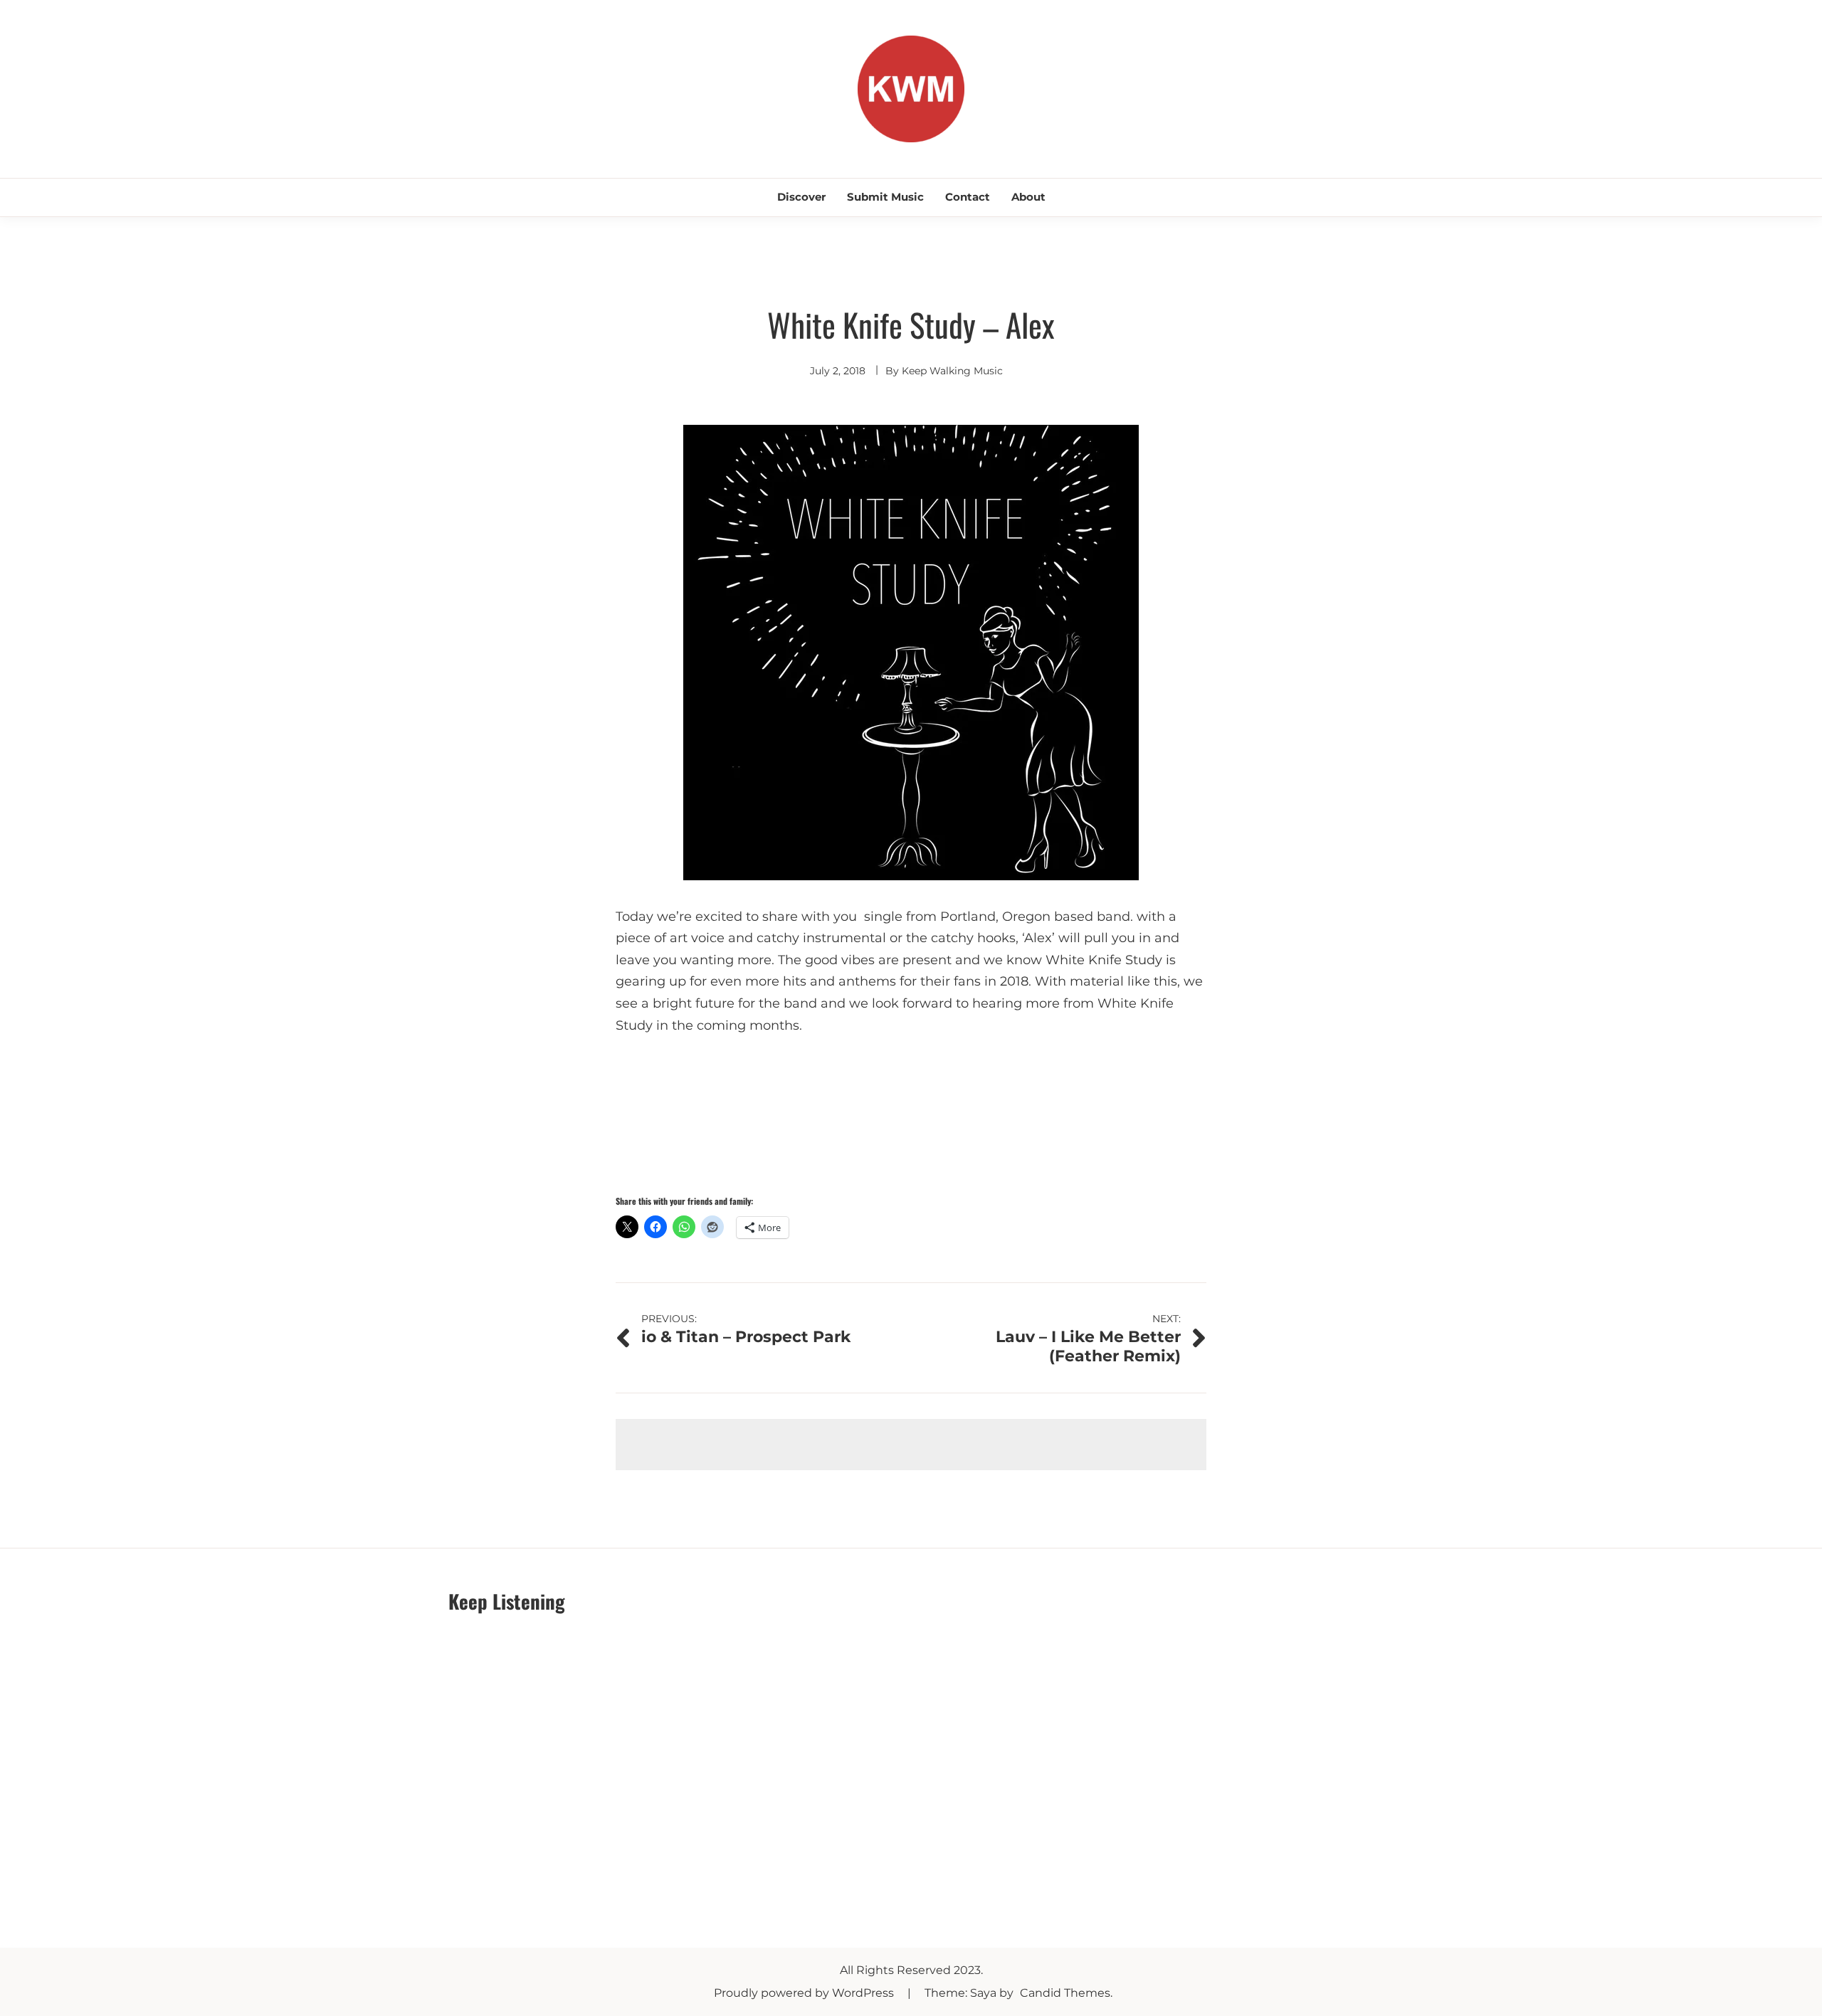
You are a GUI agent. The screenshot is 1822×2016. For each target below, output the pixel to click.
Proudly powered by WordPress (805, 1993)
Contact (968, 197)
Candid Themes (1065, 1993)
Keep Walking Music (952, 371)
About (1028, 197)
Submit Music (885, 197)
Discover (801, 197)
